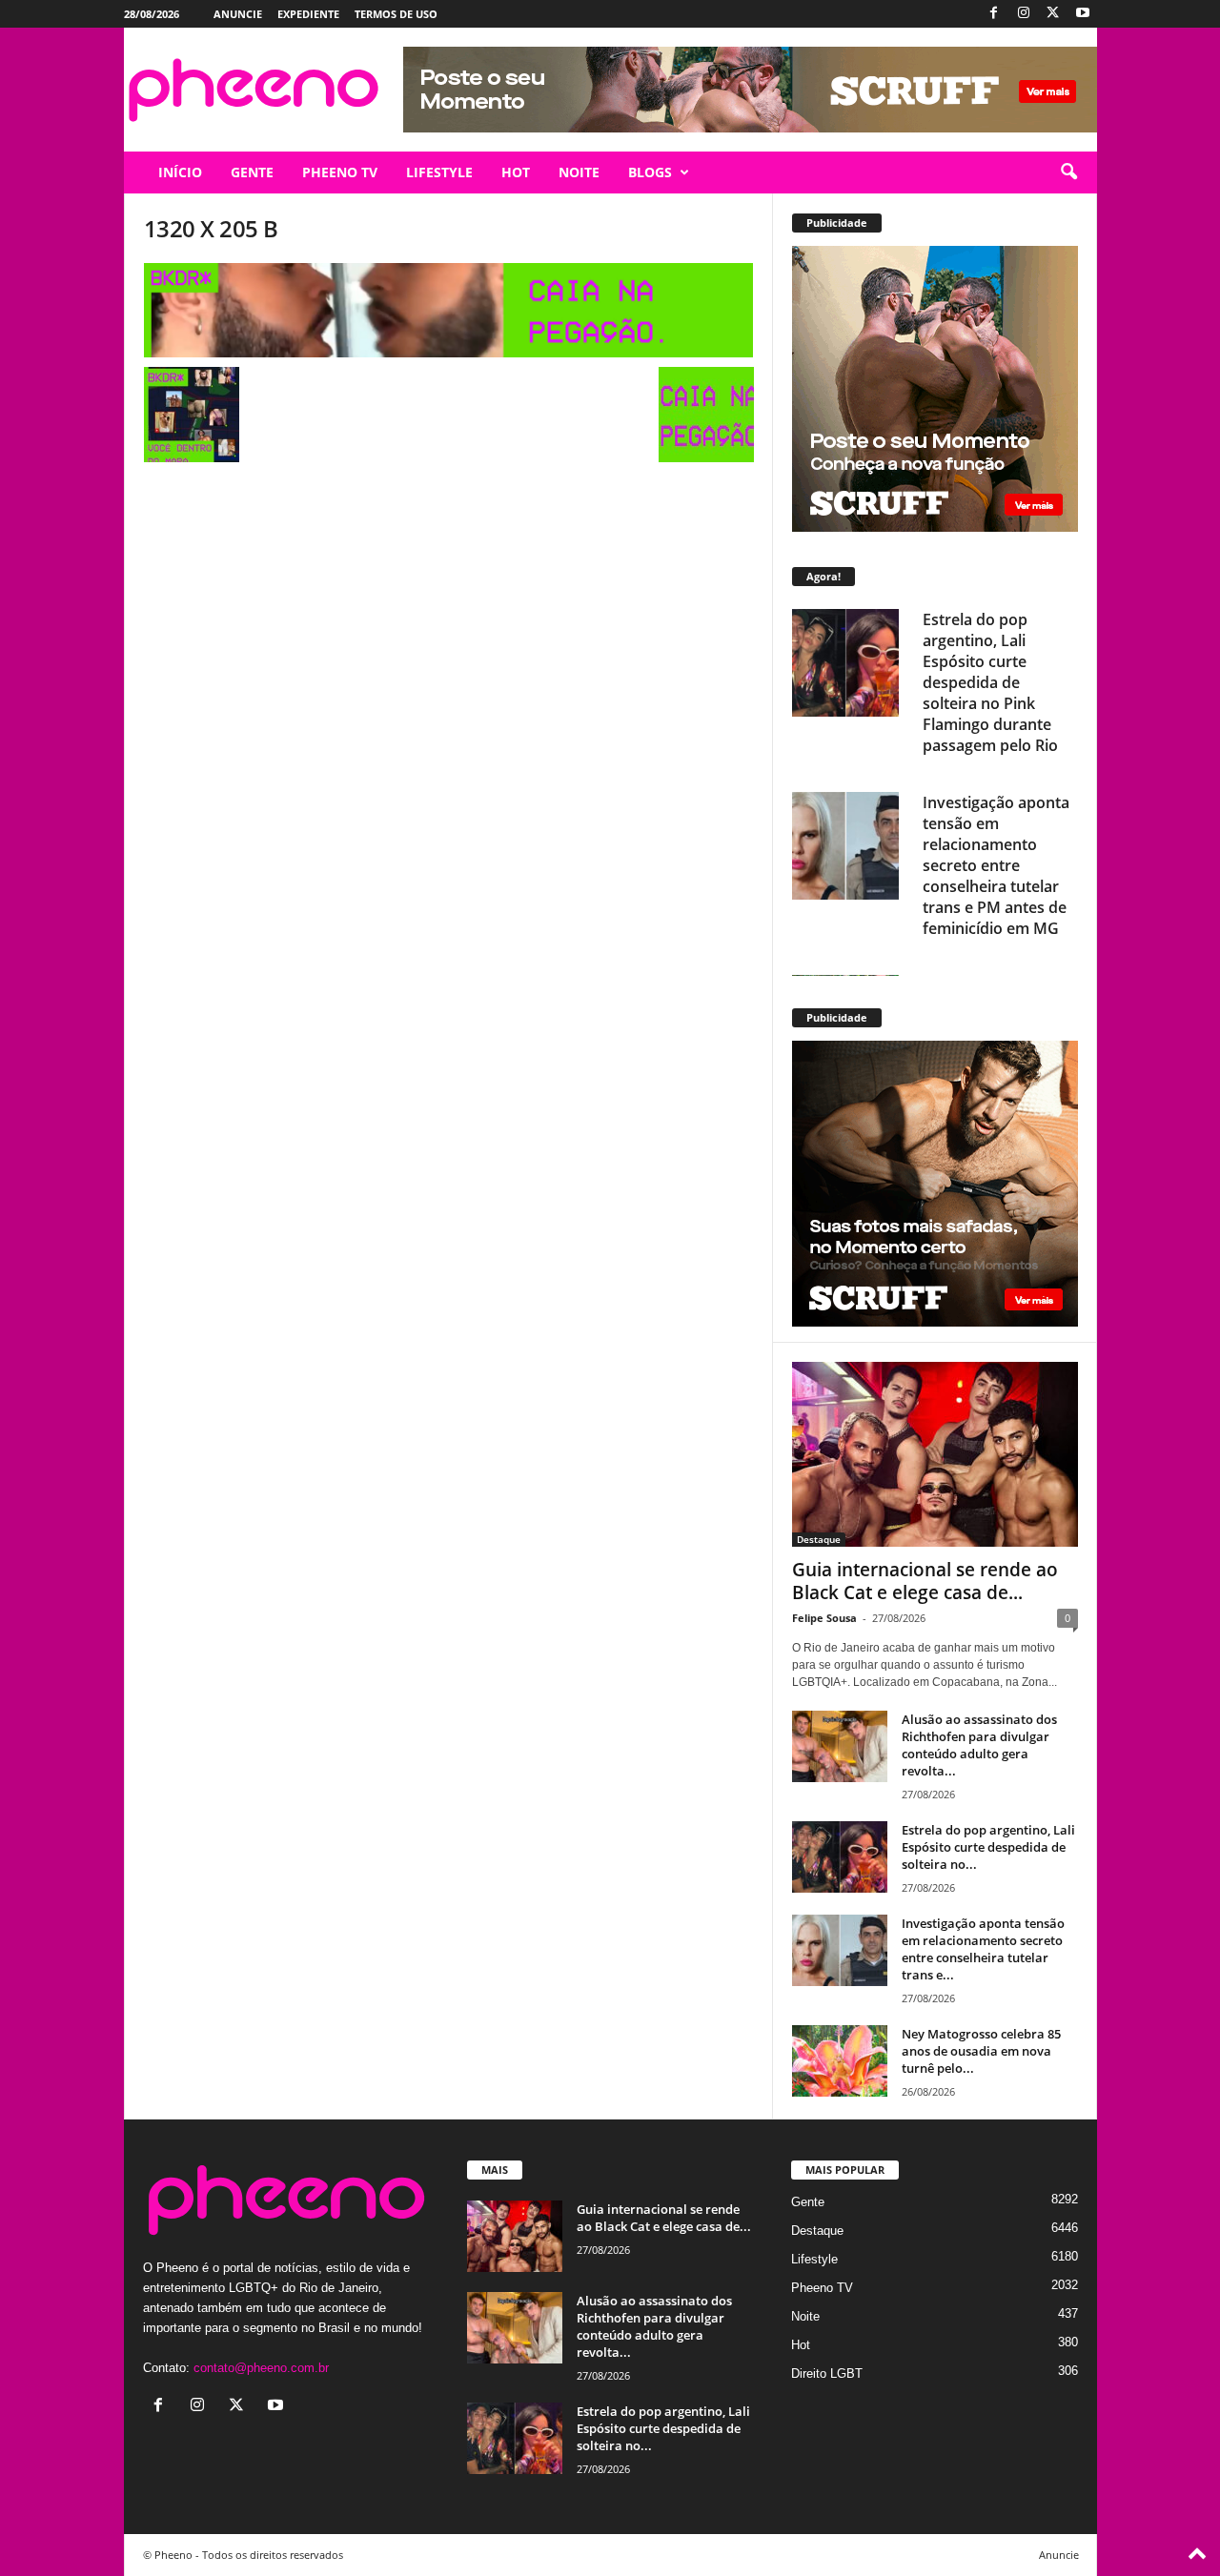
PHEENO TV (340, 172)
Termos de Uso (396, 14)
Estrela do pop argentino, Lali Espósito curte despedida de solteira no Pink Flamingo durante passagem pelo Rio (990, 682)
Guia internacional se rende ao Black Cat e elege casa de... (925, 1581)
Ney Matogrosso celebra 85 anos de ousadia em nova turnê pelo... (981, 2051)
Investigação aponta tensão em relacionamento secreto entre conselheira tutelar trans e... (983, 1949)
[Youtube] (1083, 14)
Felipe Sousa (824, 1618)
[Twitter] (1053, 14)
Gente (808, 2202)
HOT (516, 172)
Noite (805, 2316)
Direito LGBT (827, 2373)
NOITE (579, 172)
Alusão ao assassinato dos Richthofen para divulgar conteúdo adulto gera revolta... (979, 1745)
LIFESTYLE (439, 172)
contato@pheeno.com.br (261, 2368)
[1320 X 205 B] (449, 310)
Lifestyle (814, 2259)
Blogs (650, 172)
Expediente (308, 14)
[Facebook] (994, 14)
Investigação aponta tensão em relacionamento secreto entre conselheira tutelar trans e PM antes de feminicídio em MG (996, 865)
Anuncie (238, 14)
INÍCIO (180, 172)
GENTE (252, 172)
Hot (801, 2345)
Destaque (819, 1539)
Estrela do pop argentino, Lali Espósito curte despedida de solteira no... (988, 1847)
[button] (1068, 172)
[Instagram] (1024, 14)
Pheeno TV (822, 2288)
